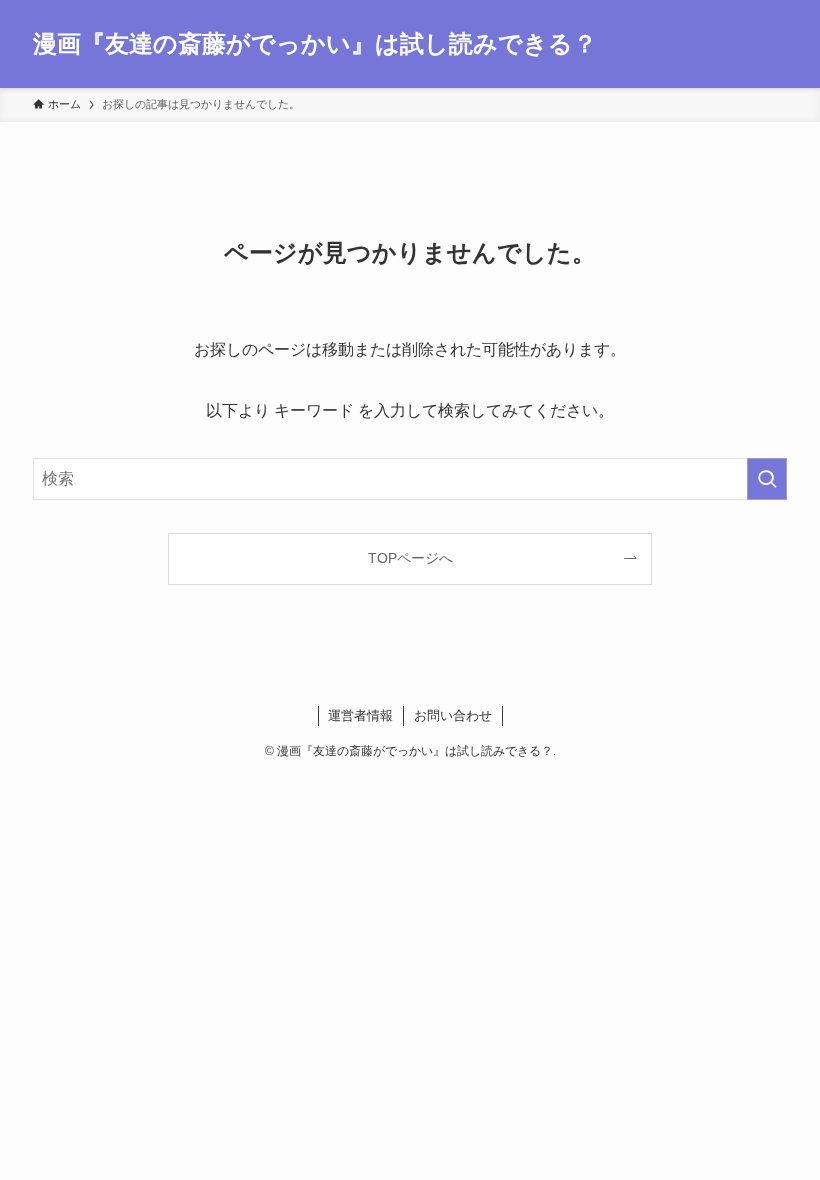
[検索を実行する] (767, 479)
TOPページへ (410, 558)
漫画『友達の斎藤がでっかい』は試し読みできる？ (315, 44)
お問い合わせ (453, 715)
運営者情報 (360, 715)
